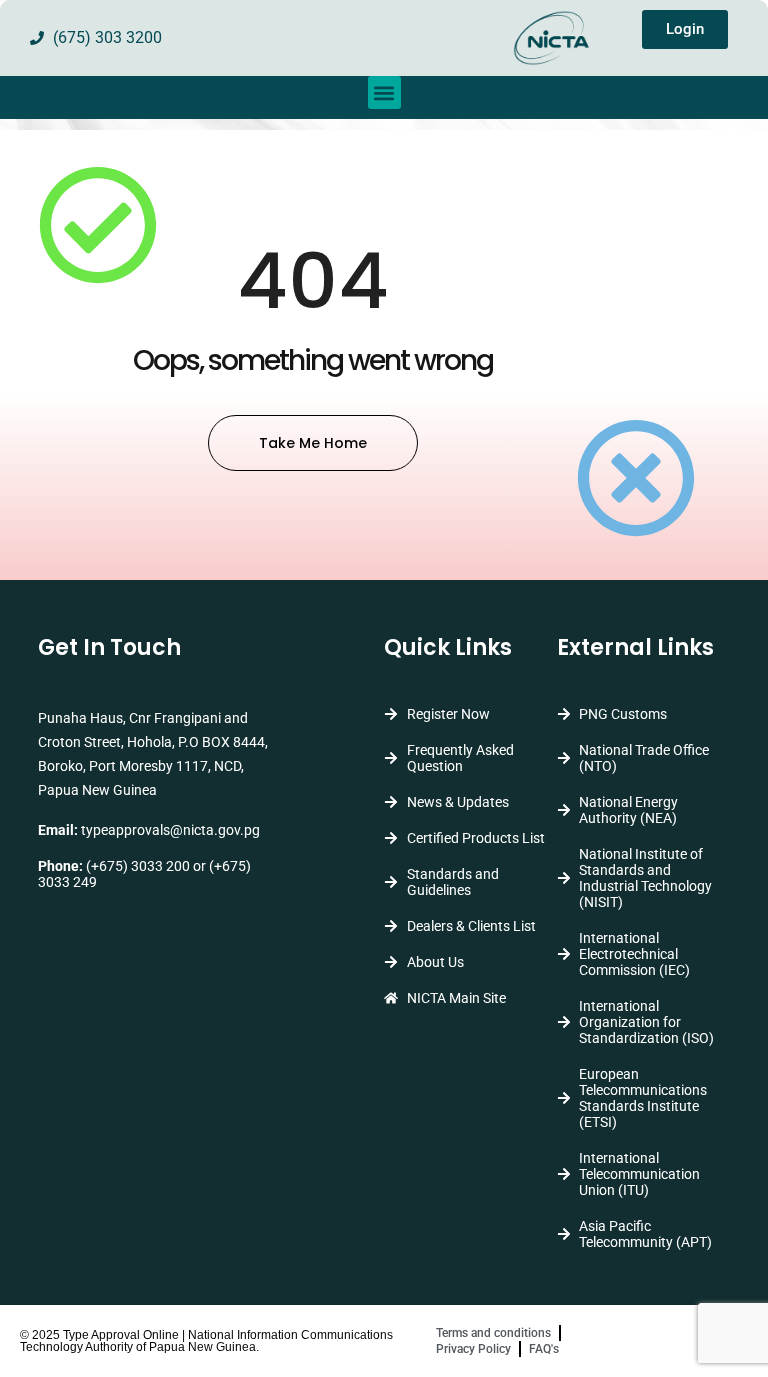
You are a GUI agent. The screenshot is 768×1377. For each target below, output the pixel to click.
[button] (384, 92)
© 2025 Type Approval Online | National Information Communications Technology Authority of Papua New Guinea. (206, 1341)
